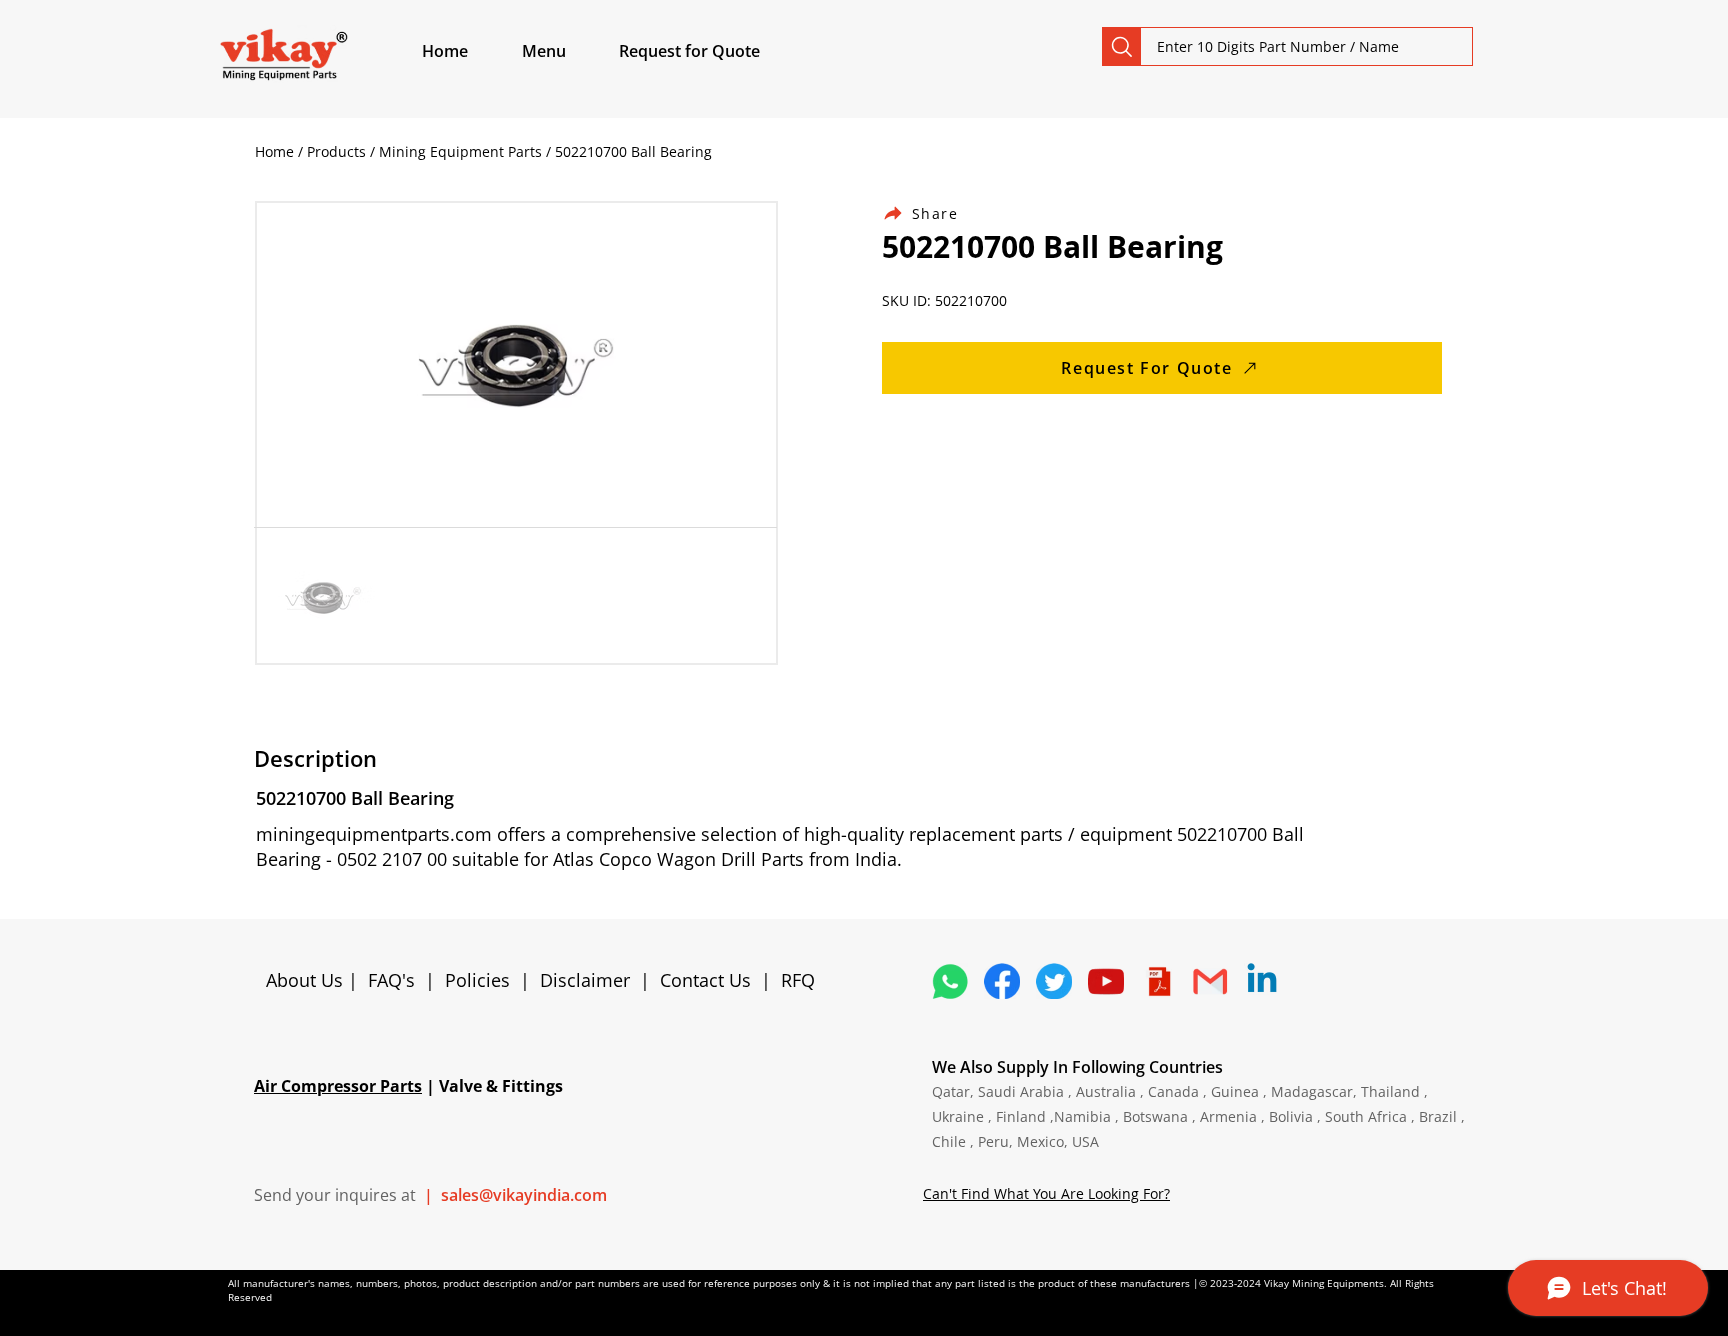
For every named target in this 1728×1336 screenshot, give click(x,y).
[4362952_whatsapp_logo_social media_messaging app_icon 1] (950, 981)
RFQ (798, 980)
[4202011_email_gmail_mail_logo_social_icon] (1210, 981)
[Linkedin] (1262, 981)
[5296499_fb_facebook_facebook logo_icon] (1002, 981)
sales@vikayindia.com (524, 1195)
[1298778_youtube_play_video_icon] (1106, 981)
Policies (477, 980)
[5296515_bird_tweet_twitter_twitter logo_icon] (1054, 981)
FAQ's (391, 980)
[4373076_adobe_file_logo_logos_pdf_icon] (1158, 981)
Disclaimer (590, 980)
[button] (567, 51)
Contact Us (705, 980)
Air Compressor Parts (338, 1086)
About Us (307, 980)
